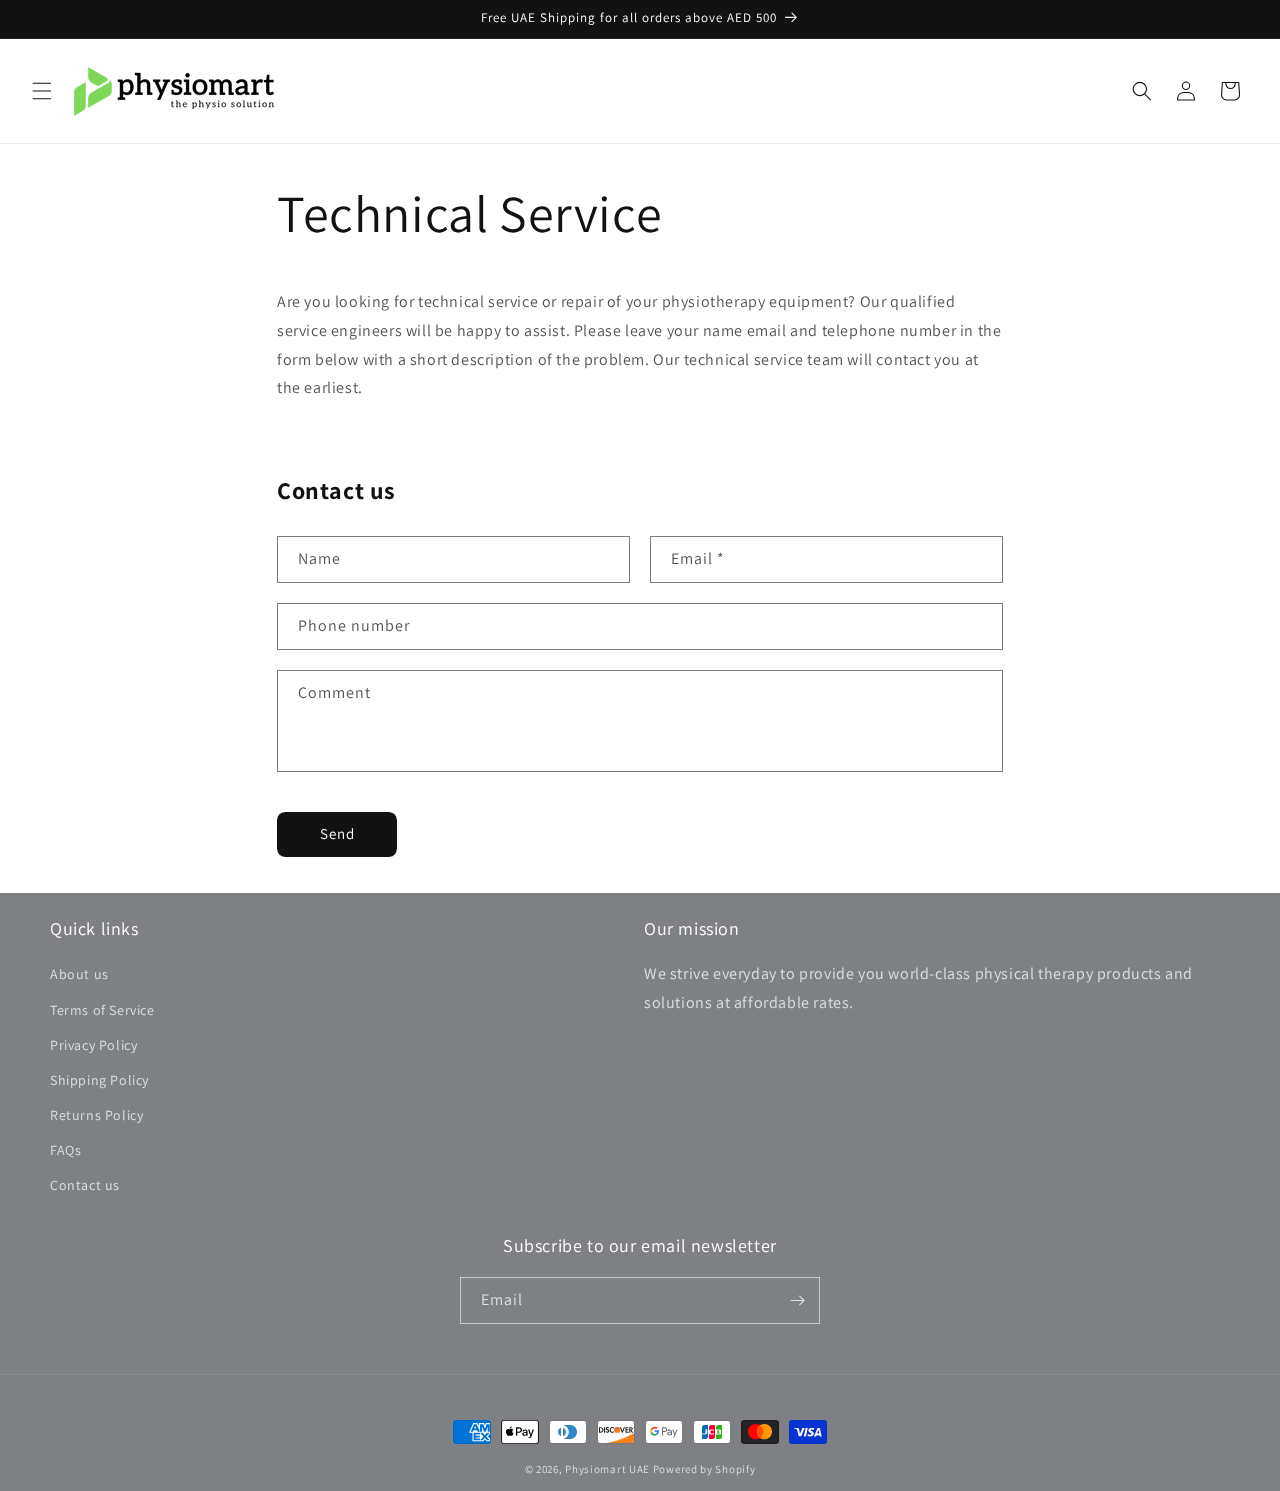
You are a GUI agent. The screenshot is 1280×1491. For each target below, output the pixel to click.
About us (79, 974)
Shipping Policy (99, 1080)
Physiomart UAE (607, 1469)
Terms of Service (102, 1010)
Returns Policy (96, 1115)
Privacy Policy (93, 1045)
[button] (42, 91)
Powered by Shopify (704, 1469)
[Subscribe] (797, 1300)
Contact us (85, 1185)
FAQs (65, 1150)
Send (337, 833)
